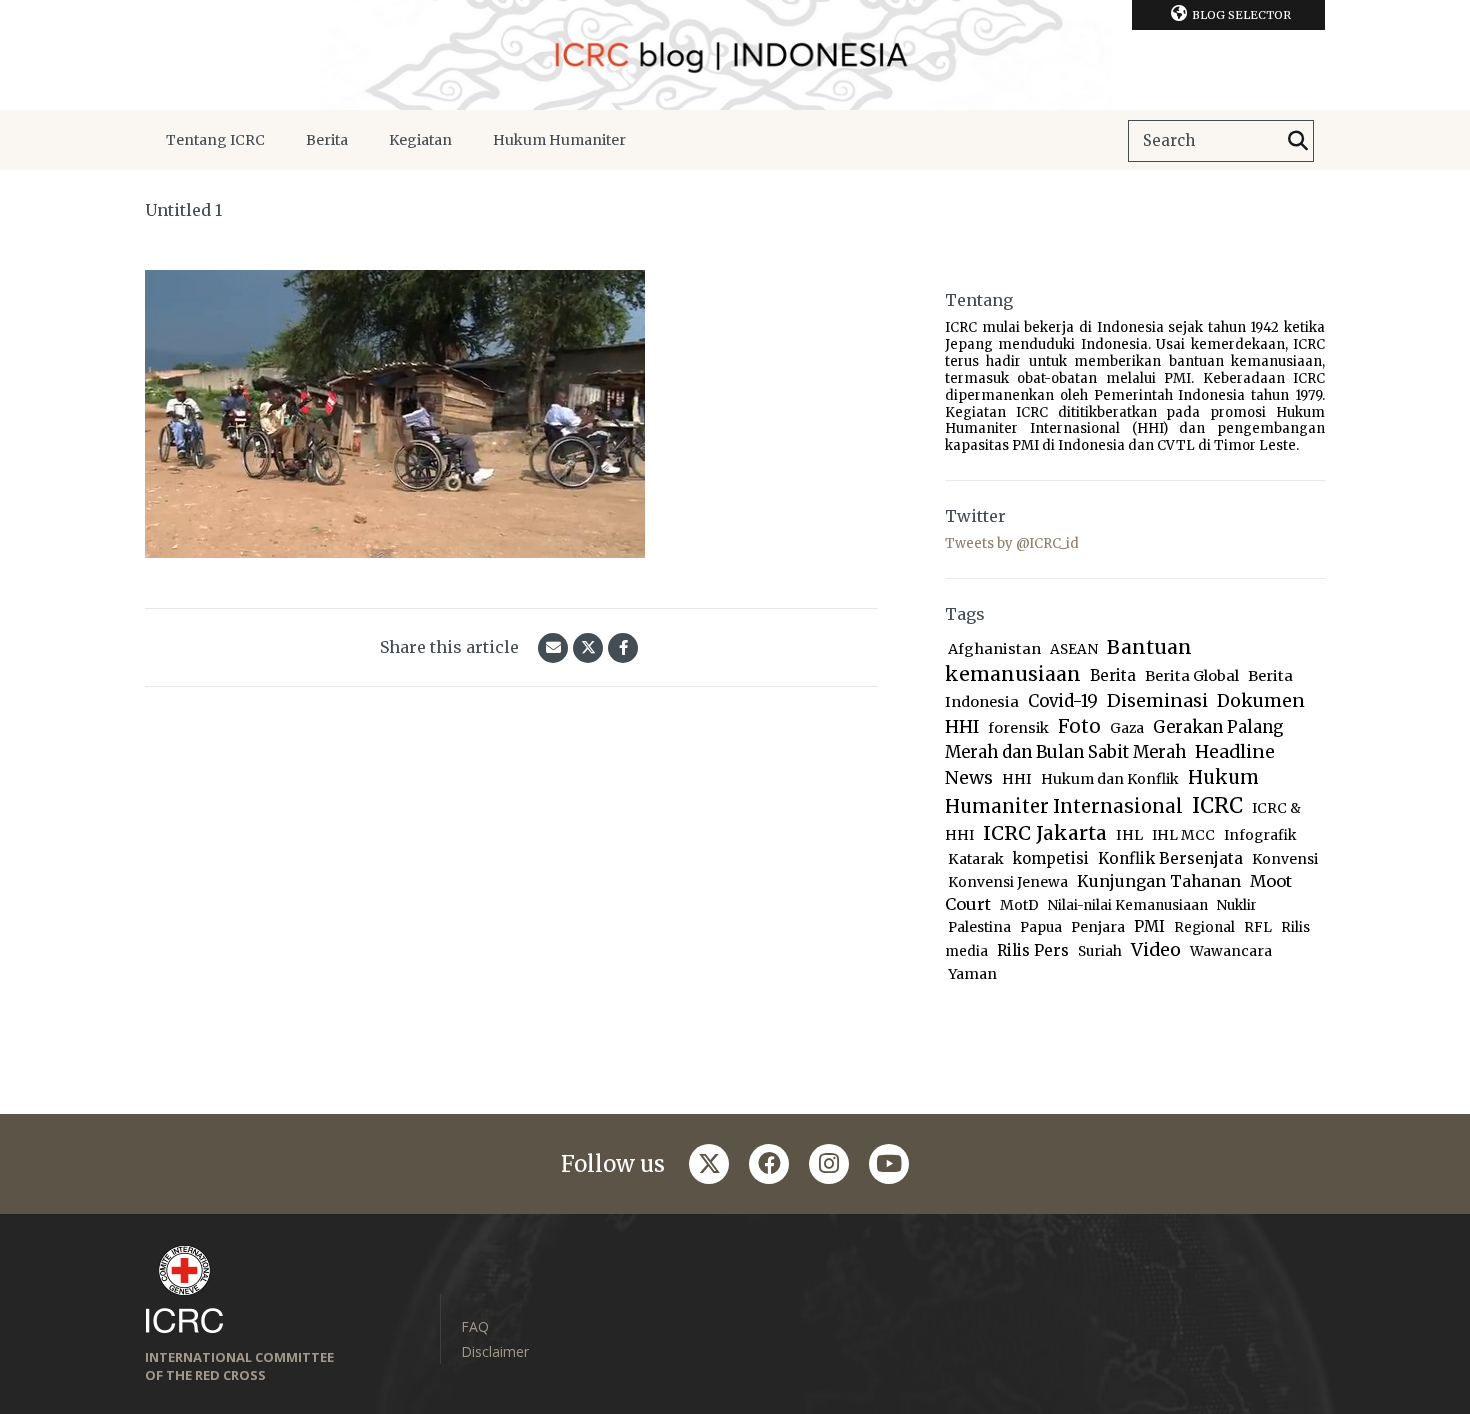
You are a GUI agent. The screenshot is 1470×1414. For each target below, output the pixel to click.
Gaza (1127, 728)
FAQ (475, 1326)
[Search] (1298, 141)
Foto (1079, 726)
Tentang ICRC (215, 140)
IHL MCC (1183, 835)
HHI (1017, 779)
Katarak (976, 859)
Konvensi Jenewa (1008, 882)
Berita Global (1192, 676)
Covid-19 (1063, 701)
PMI (1149, 926)
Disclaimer (495, 1351)
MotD (1019, 905)
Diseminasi (1157, 700)
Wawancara (1231, 951)
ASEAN (1074, 649)
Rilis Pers (1033, 950)
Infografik (1260, 835)
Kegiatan (420, 140)
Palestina (979, 927)
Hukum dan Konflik (1110, 779)
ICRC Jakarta (1045, 833)
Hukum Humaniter (559, 140)
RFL (1258, 927)
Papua (1041, 927)
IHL (1129, 835)
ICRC (1217, 805)
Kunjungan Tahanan (1159, 881)
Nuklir (1237, 905)
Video (1156, 949)
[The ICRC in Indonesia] (735, 55)
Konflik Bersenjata (1170, 858)
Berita (327, 140)
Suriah (1100, 951)
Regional (1204, 927)
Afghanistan (994, 649)
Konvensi (1285, 859)
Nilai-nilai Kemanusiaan (1128, 905)
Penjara (1098, 927)
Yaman (972, 974)
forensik (1018, 728)
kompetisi (1051, 858)
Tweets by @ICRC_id (1012, 543)
